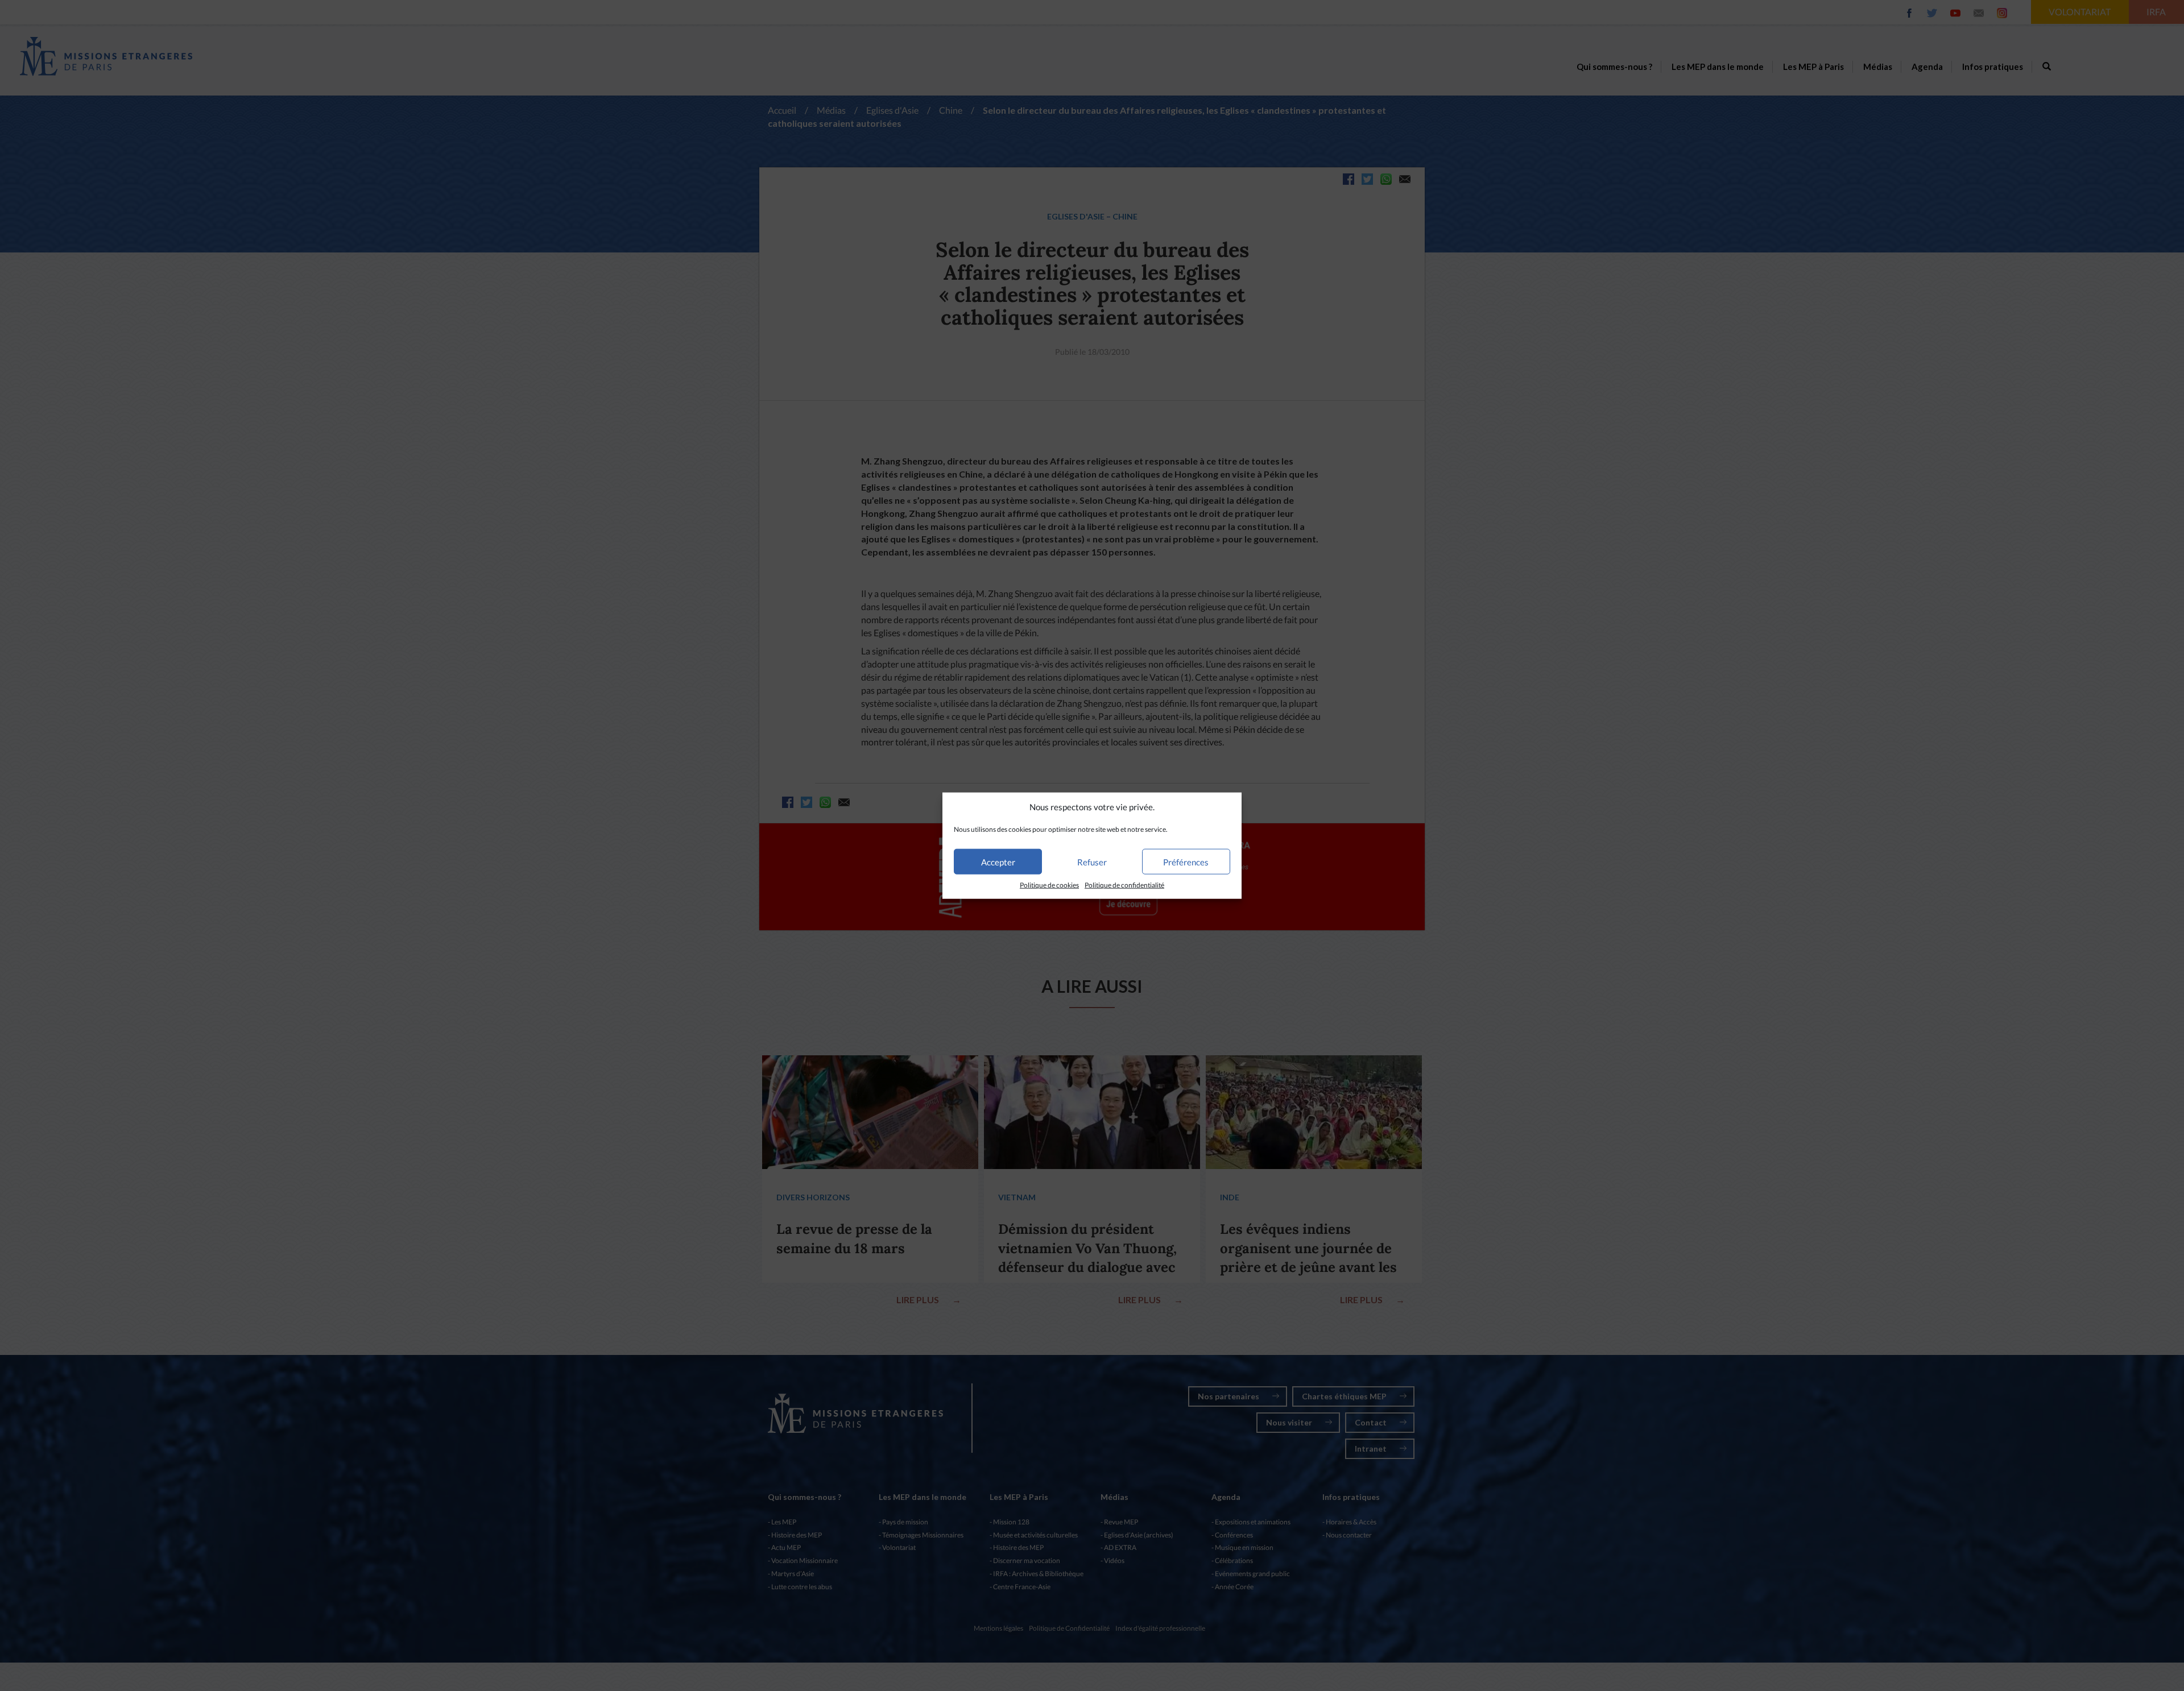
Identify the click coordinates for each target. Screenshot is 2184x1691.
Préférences (1186, 862)
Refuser (1092, 862)
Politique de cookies (1049, 885)
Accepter (998, 862)
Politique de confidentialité (1124, 885)
